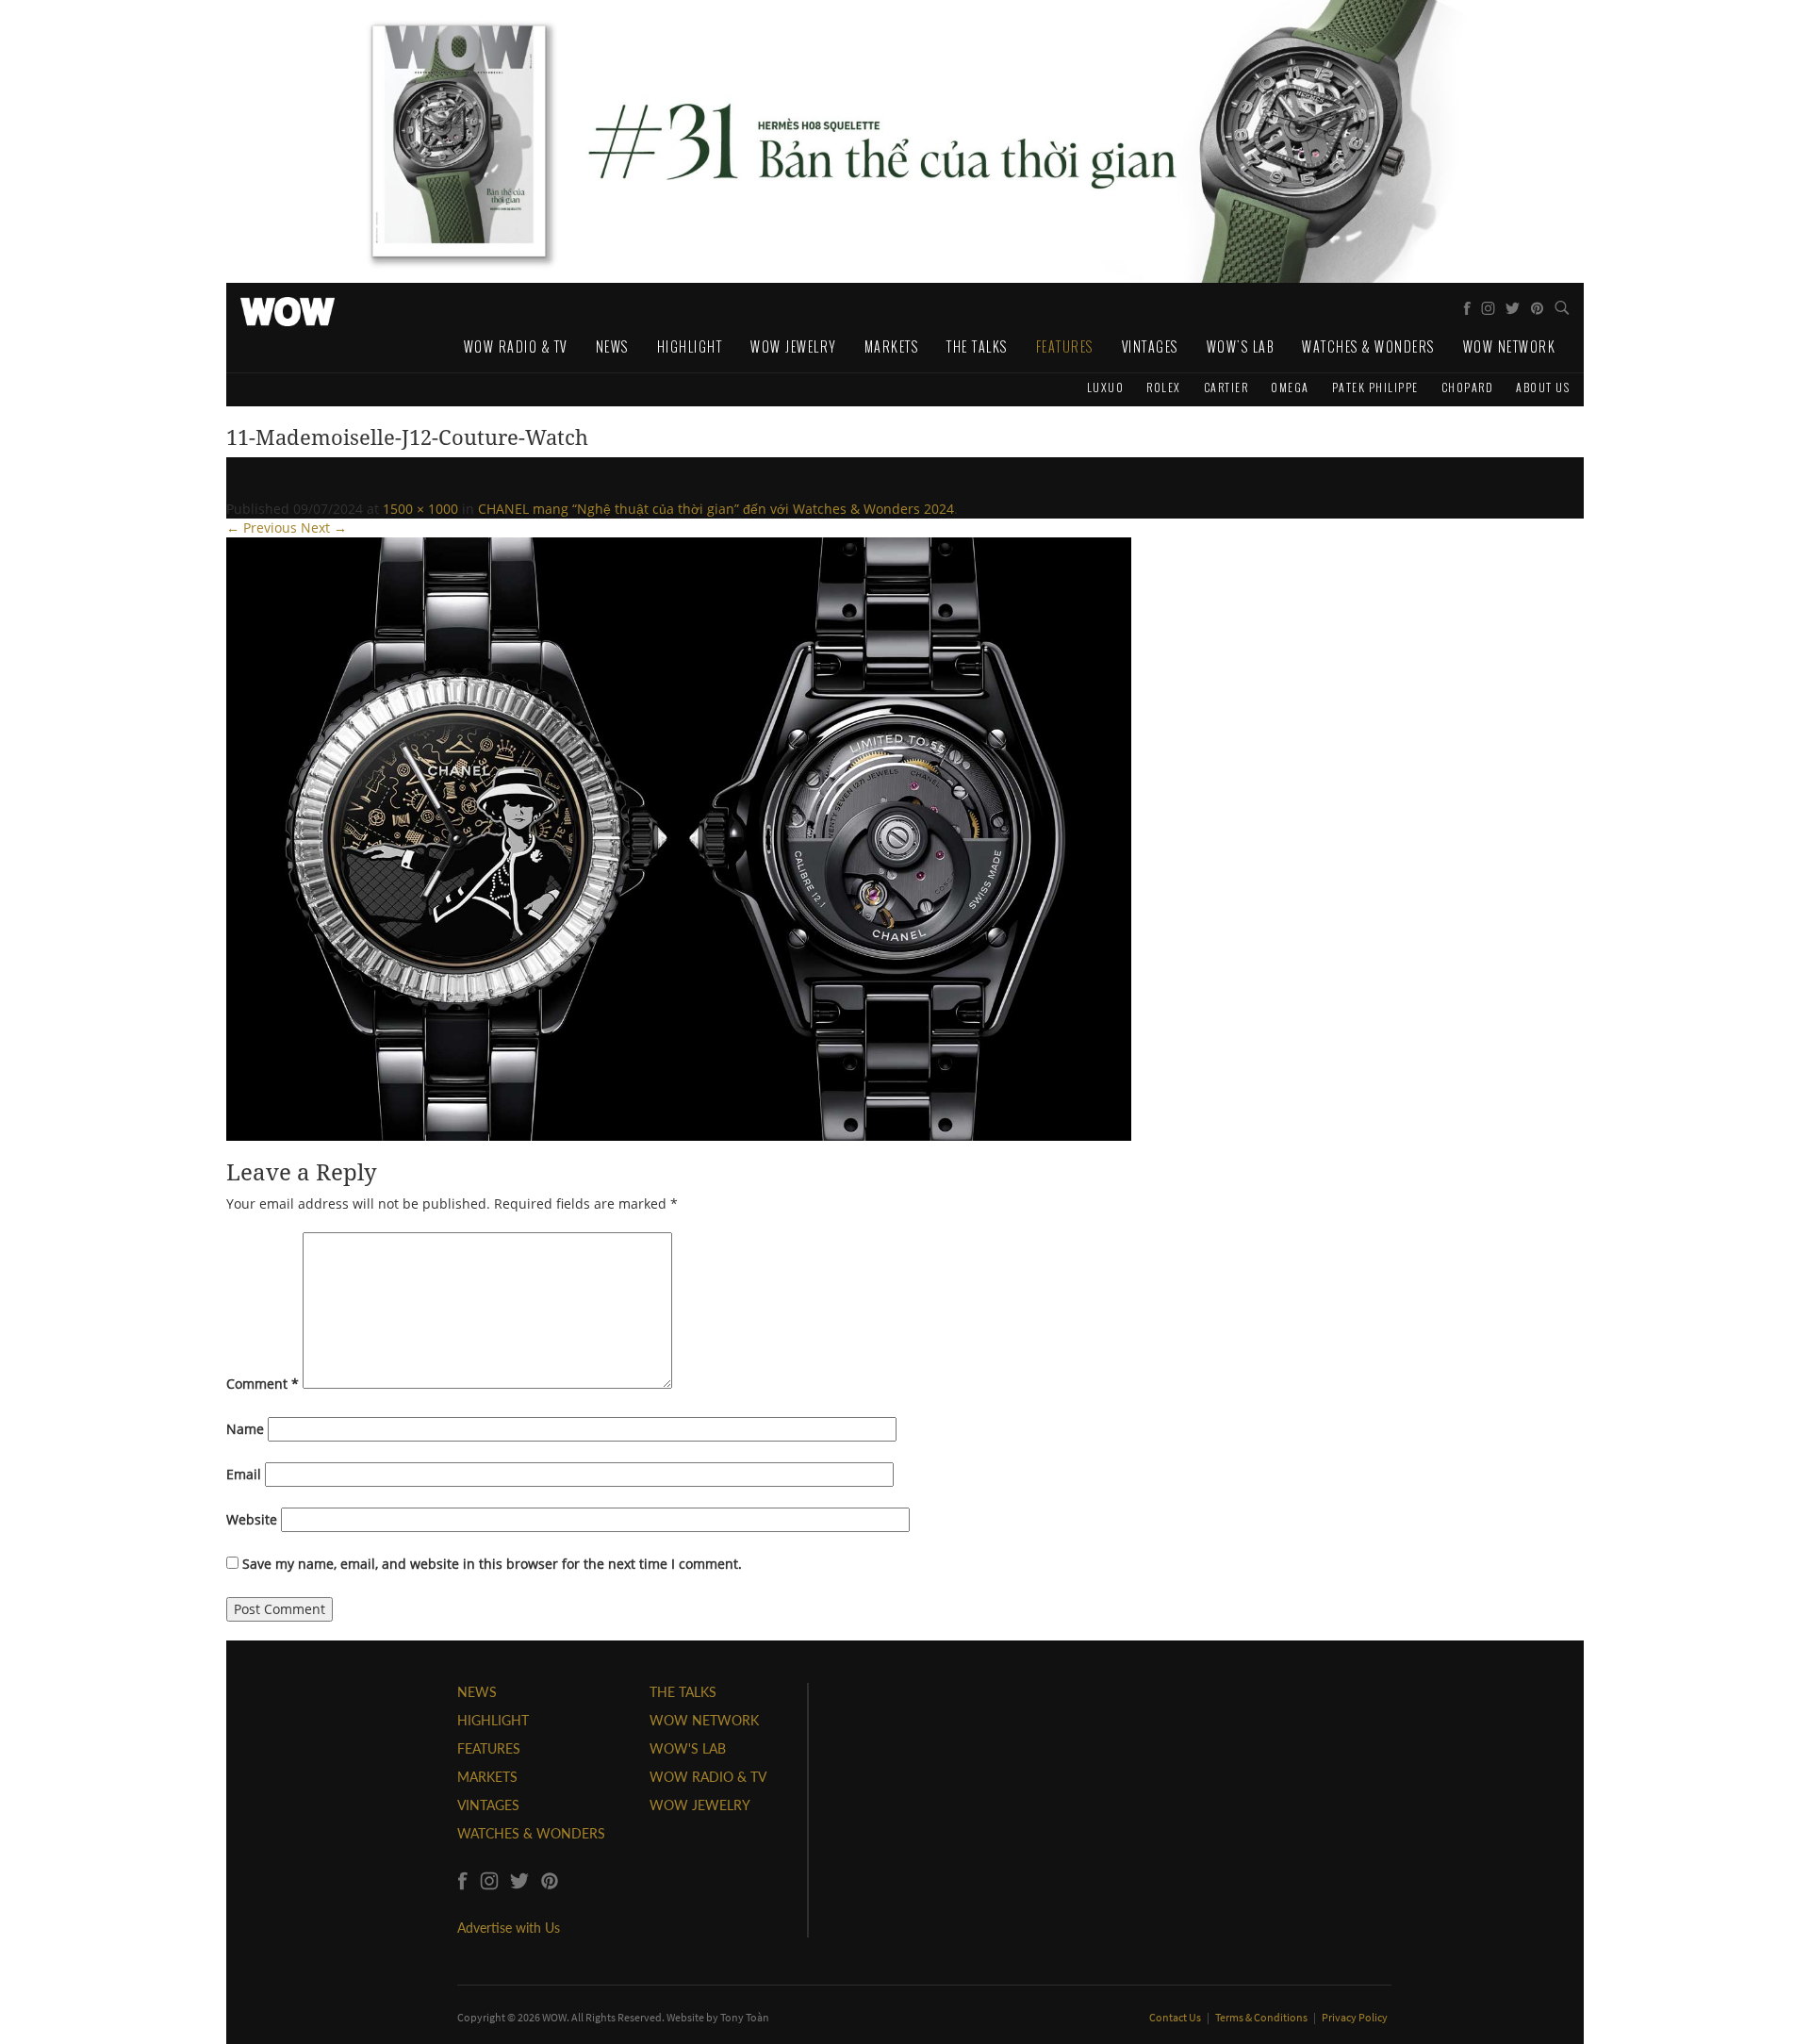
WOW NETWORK (704, 1720)
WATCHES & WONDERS (531, 1833)
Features (1065, 346)
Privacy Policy (1355, 2017)
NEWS (477, 1692)
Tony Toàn (745, 2017)
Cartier (1226, 387)
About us (1543, 387)
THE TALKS (683, 1692)
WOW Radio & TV (516, 346)
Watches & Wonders (1368, 346)
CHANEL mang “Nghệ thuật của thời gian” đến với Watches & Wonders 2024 (716, 509)
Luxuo (1106, 387)
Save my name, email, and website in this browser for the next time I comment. (492, 1564)
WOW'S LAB (688, 1748)
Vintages (1150, 346)
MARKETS (487, 1777)
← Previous (262, 527)
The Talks (977, 346)
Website (252, 1519)
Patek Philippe (1375, 387)
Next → (324, 527)
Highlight (690, 346)
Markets (892, 346)
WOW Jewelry (793, 346)
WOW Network (1510, 346)
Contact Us (1176, 2017)
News (612, 346)
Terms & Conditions (1262, 2017)
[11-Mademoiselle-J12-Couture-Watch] (679, 838)
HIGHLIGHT (493, 1720)
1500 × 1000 (420, 509)
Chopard (1468, 387)
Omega (1290, 387)
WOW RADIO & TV (708, 1777)
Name (245, 1429)
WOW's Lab (1241, 346)
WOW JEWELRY (700, 1805)
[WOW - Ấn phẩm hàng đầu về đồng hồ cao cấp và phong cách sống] (288, 306)
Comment (263, 1384)
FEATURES (489, 1748)
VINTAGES (488, 1805)
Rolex (1164, 387)
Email (244, 1474)
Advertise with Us (509, 1928)
